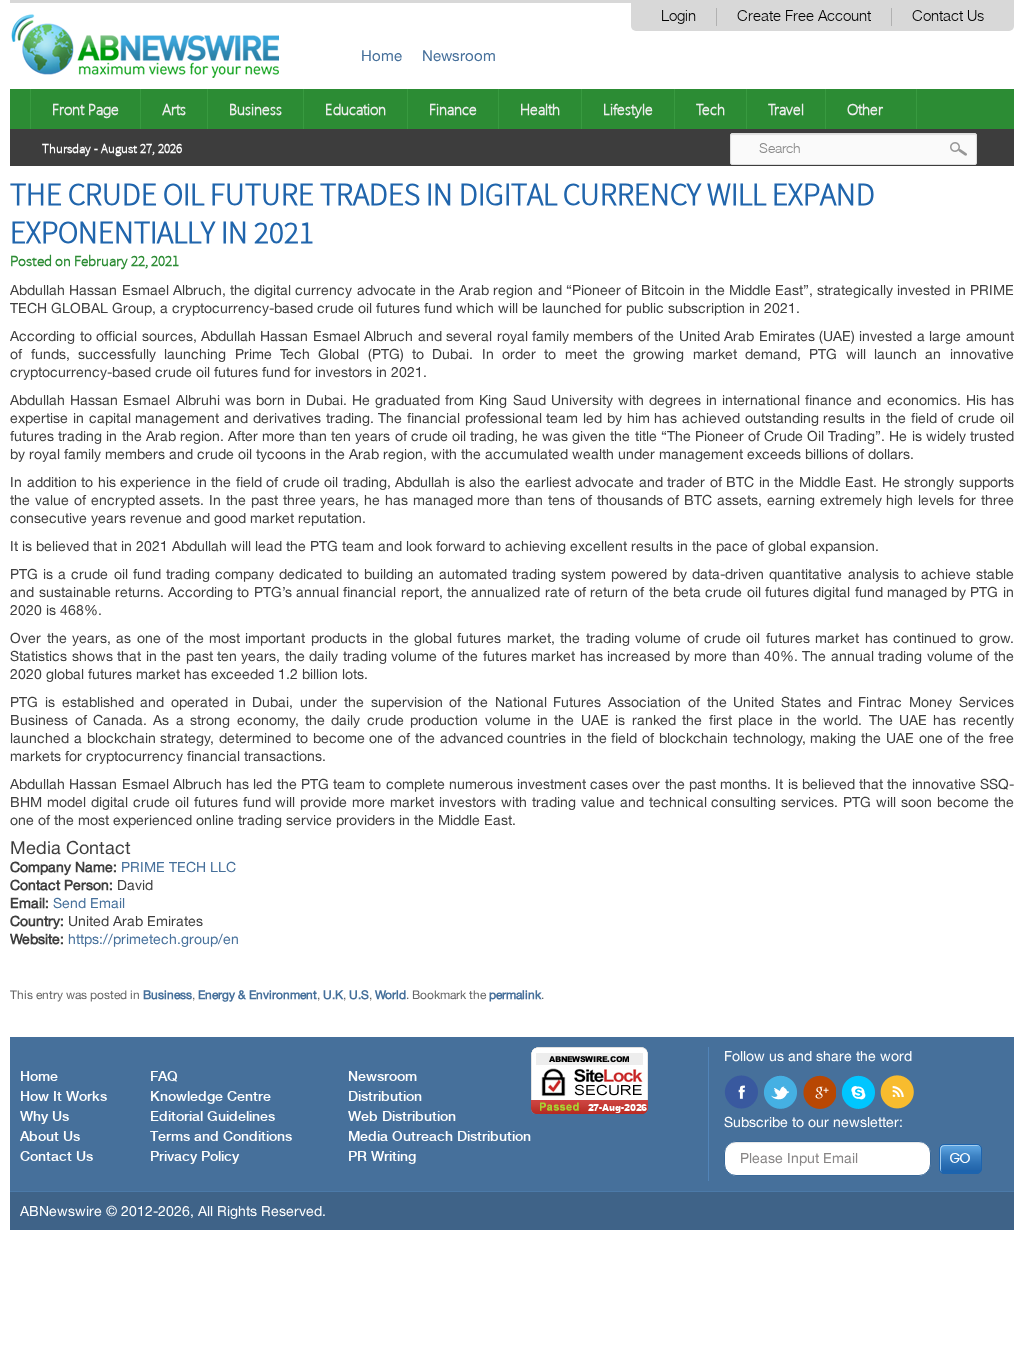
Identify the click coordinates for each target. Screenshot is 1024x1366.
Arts (174, 109)
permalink (515, 995)
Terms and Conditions (221, 1137)
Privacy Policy (194, 1157)
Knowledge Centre (210, 1097)
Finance (453, 109)
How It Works (63, 1097)
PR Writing (382, 1157)
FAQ (164, 1077)
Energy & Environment (257, 995)
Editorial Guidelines (212, 1117)
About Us (50, 1137)
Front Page (85, 109)
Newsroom (459, 55)
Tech (710, 109)
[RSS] (897, 1094)
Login (678, 16)
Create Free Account (804, 16)
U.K (333, 995)
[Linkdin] (819, 1094)
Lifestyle (628, 109)
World (390, 995)
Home (381, 55)
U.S (359, 995)
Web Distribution (402, 1117)
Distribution (385, 1097)
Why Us (44, 1117)
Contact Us (948, 16)
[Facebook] (741, 1094)
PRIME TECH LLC (178, 867)
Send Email (89, 903)
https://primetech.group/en (153, 939)
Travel (786, 109)
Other (865, 109)
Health (540, 109)
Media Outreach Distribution (439, 1137)
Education (355, 109)
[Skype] (858, 1094)
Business (255, 109)
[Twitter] (780, 1094)
